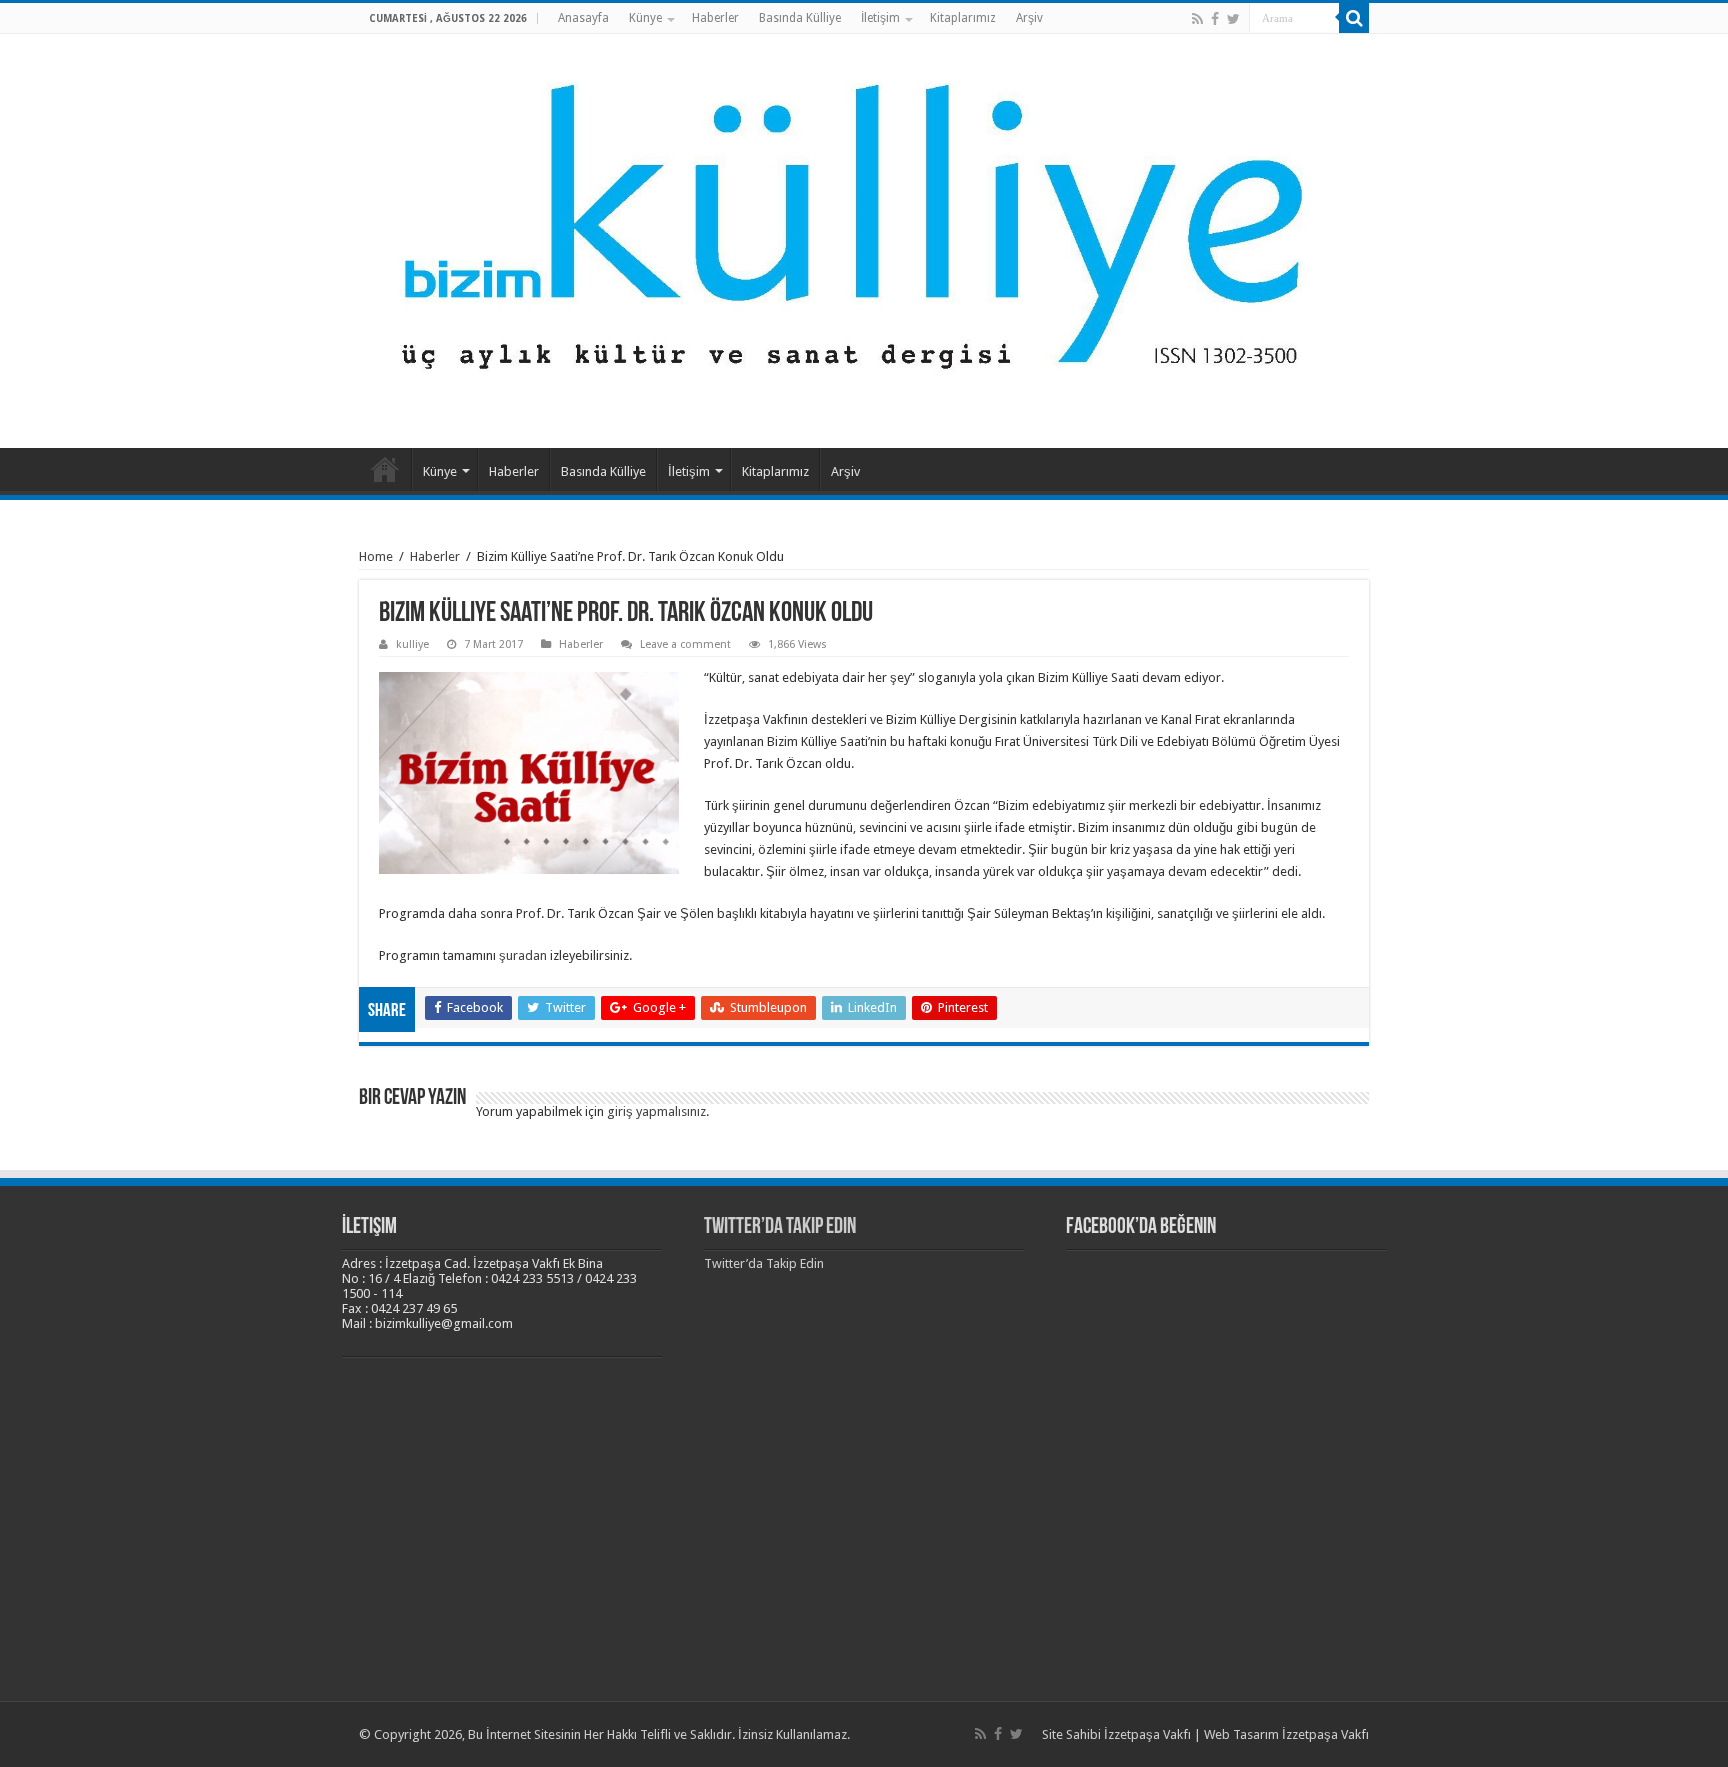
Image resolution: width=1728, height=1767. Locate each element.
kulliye (412, 644)
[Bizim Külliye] (864, 237)
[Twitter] (1233, 19)
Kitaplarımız (963, 18)
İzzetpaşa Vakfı (1147, 1734)
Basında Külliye (800, 18)
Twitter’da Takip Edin (780, 1227)
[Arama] (1354, 18)
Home (376, 556)
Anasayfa (583, 18)
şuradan (523, 955)
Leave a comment (685, 644)
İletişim (880, 18)
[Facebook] (1215, 19)
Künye (645, 18)
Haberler (715, 18)
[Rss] (1197, 19)
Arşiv (1029, 18)
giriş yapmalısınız (656, 1111)
